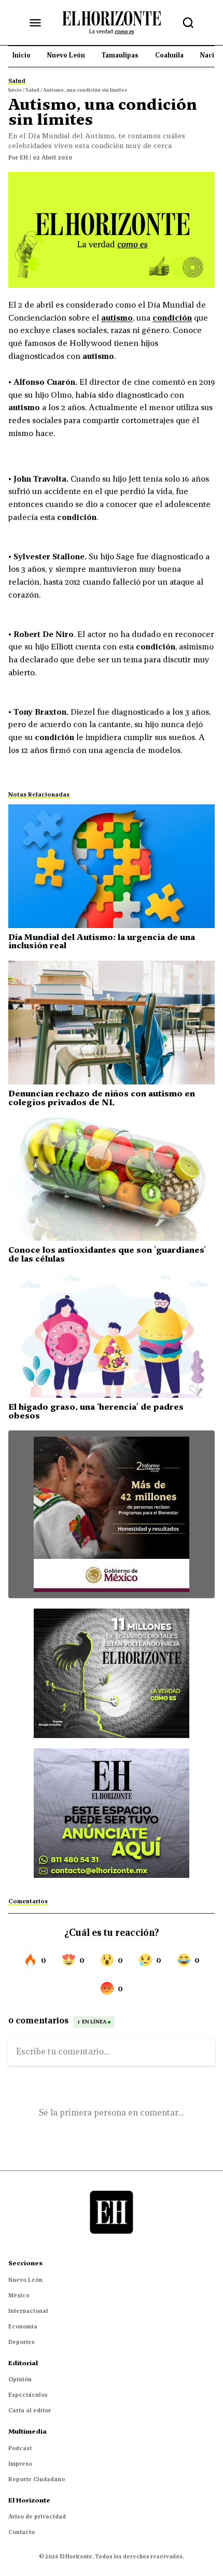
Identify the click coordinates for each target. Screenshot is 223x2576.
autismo (117, 317)
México (19, 2295)
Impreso (20, 2464)
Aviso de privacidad (37, 2516)
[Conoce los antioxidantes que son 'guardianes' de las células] (112, 1180)
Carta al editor (30, 2410)
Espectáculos (28, 2395)
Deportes (22, 2342)
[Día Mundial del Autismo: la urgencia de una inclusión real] (112, 866)
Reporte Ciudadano (37, 2479)
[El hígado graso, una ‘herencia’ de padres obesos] (112, 1336)
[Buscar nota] (188, 23)
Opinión (20, 2379)
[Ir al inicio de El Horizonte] (112, 22)
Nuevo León (25, 2280)
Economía (23, 2326)
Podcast (20, 2448)
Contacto (22, 2532)
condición (172, 317)
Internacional (28, 2311)
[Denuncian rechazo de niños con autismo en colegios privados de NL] (112, 1023)
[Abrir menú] (35, 23)
